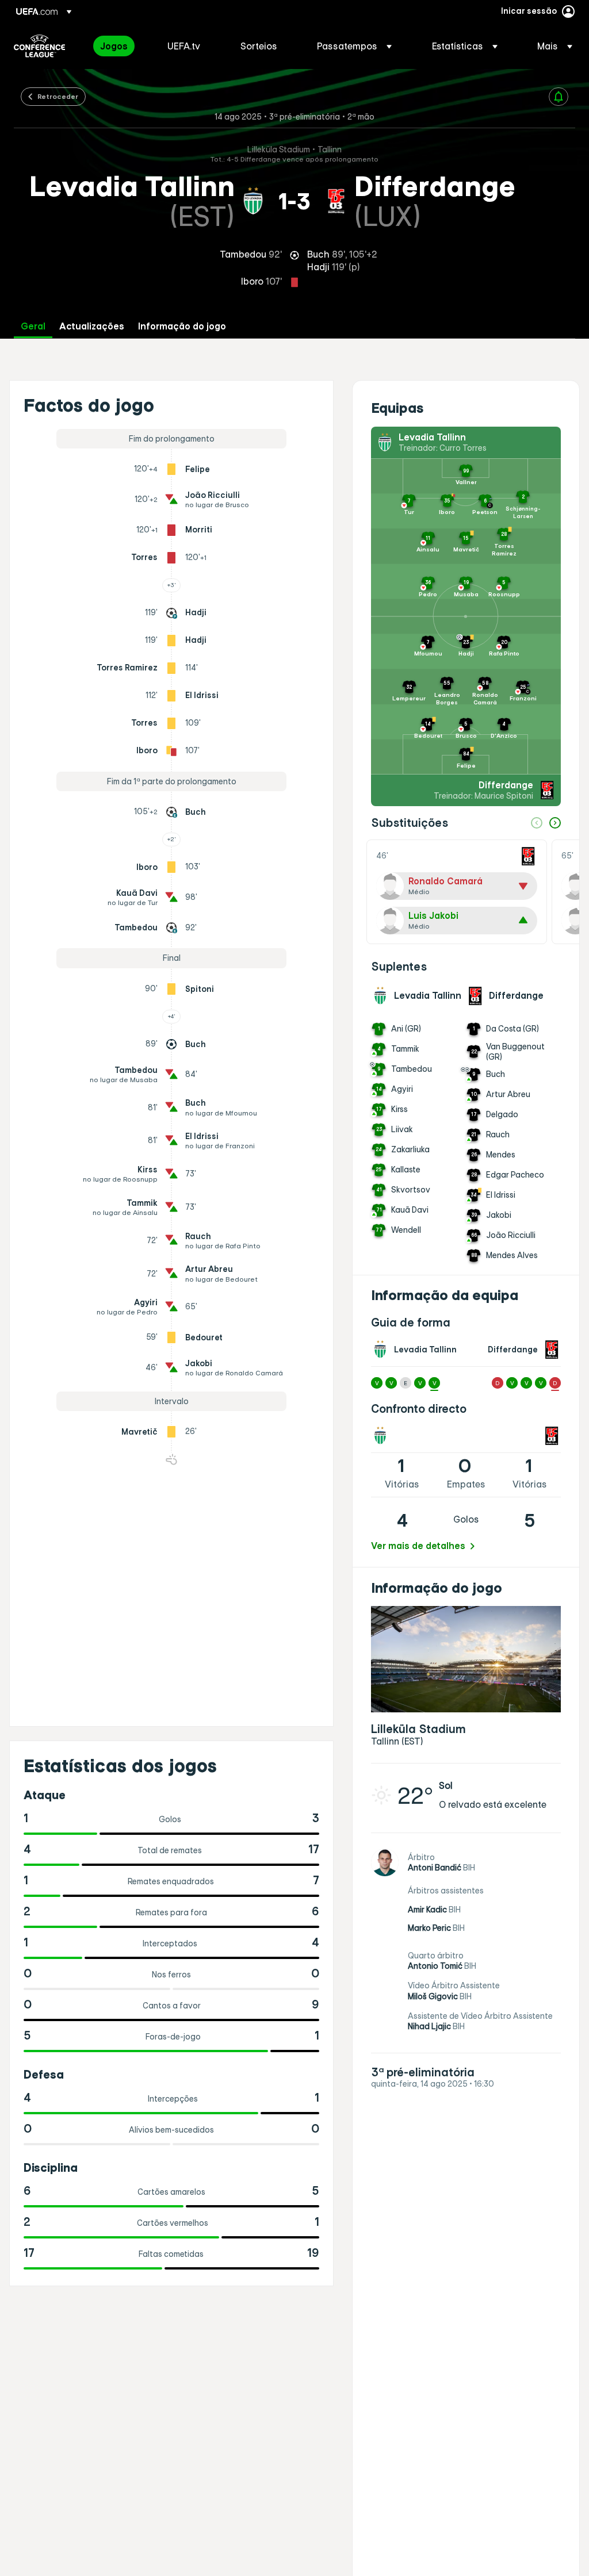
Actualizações (92, 326)
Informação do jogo (182, 326)
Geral (33, 326)
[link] (114, 46)
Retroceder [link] (58, 96)
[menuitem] (119, 46)
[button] (354, 46)
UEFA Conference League (39, 46)
